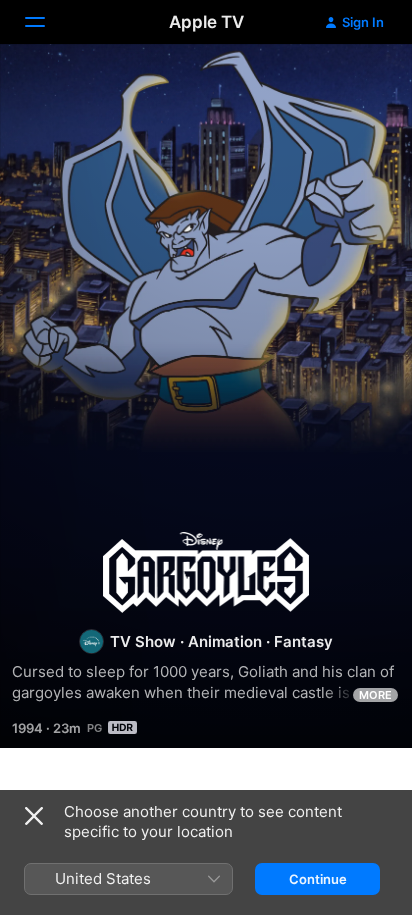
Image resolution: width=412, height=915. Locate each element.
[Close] (34, 816)
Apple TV (206, 22)
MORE (375, 695)
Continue (318, 879)
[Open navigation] (47, 22)
